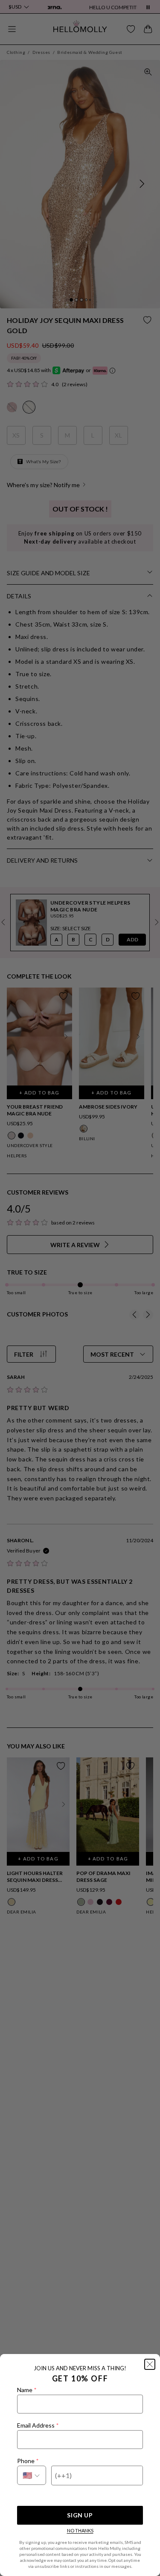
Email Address (38, 2425)
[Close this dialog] (150, 2364)
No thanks (80, 2530)
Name (27, 2390)
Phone (28, 2461)
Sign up (80, 2515)
